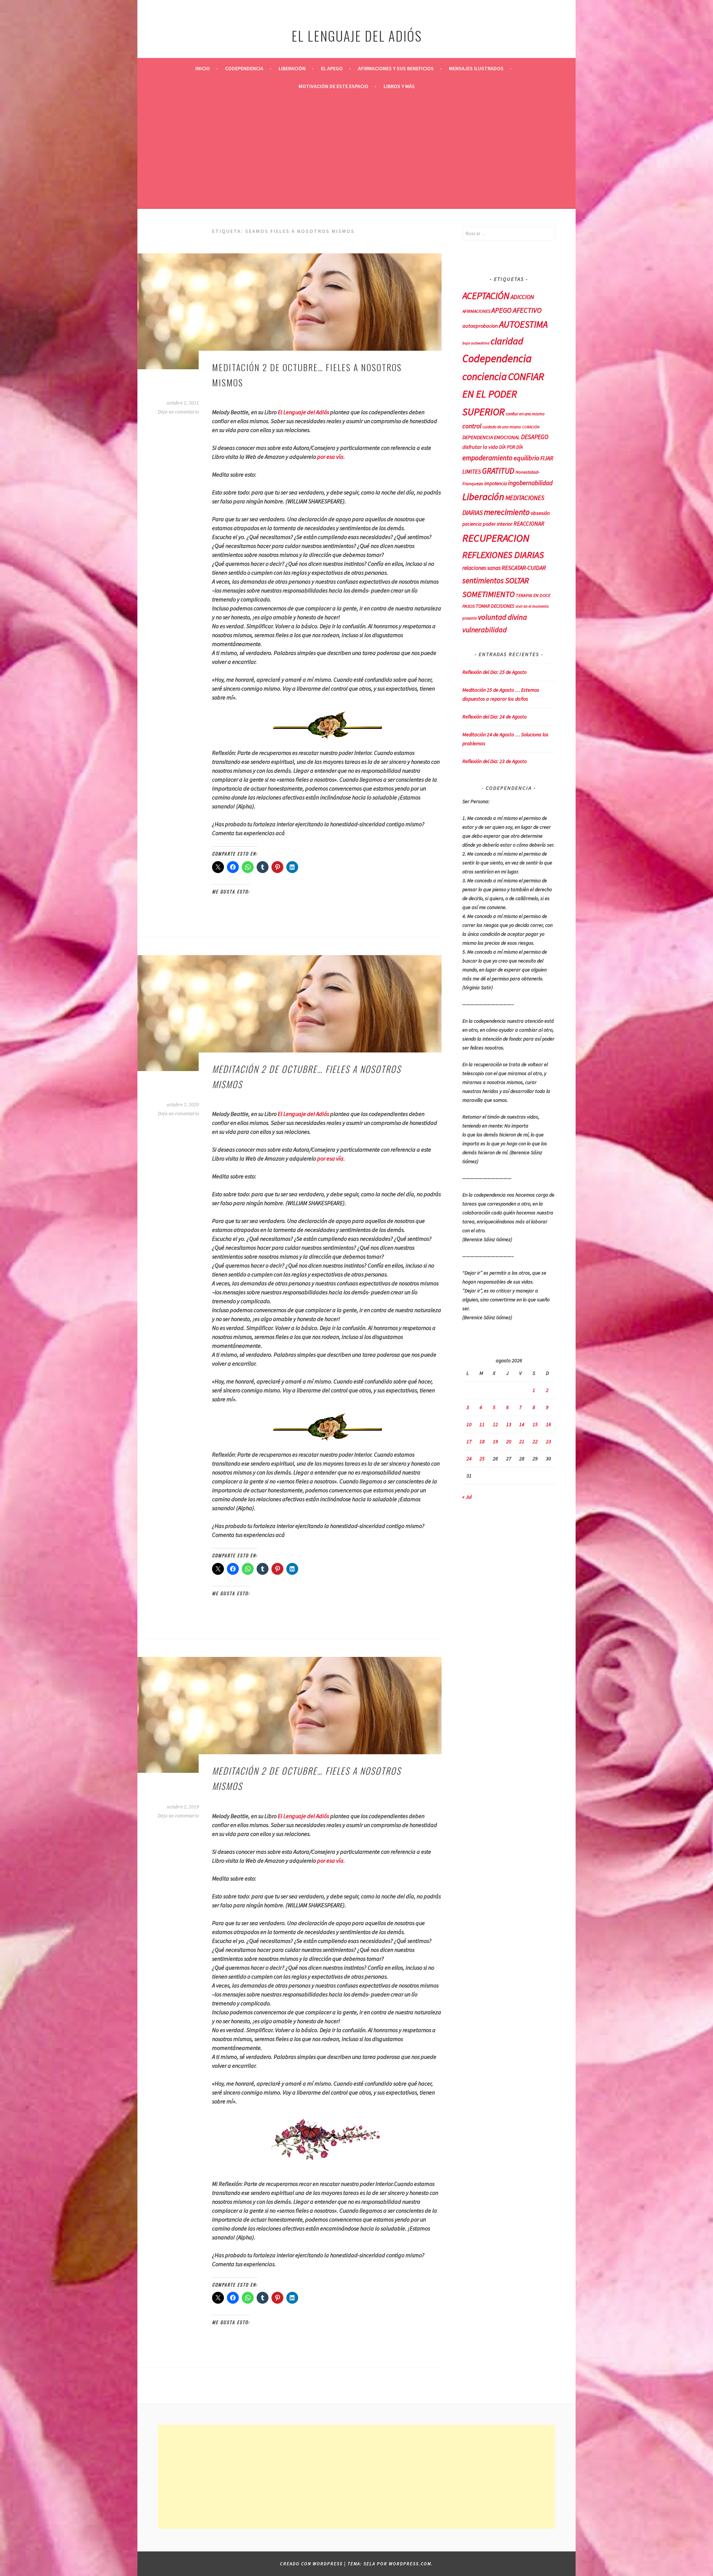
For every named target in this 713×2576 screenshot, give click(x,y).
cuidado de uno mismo (502, 427)
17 (469, 1441)
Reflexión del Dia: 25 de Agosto (494, 672)
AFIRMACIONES (476, 311)
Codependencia (244, 68)
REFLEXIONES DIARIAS (503, 555)
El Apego (332, 68)
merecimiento (507, 512)
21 (522, 1441)
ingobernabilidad (530, 483)
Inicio (203, 68)
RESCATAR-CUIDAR (524, 568)
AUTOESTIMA (523, 324)
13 (509, 1424)
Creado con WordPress (311, 2564)
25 (482, 1459)
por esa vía (330, 457)
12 (495, 1424)
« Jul (467, 1497)
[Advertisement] (356, 151)
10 (469, 1424)
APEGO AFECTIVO (516, 310)
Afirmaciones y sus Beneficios (396, 68)
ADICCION (522, 297)
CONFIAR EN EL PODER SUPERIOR (503, 394)
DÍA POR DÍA (511, 447)
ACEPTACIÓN (486, 296)
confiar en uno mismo (525, 414)
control (472, 426)
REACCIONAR (529, 524)
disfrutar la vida (480, 447)
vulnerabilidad (485, 630)
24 (469, 1459)
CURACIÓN (531, 427)
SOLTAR (517, 580)
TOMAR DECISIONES (495, 606)
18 (482, 1441)
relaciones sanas (481, 568)
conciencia (485, 377)
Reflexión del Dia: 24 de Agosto (494, 717)
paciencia (472, 524)
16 (548, 1424)
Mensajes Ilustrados (476, 68)
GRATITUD (498, 471)
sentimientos (483, 580)
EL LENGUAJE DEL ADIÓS (357, 35)
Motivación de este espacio (333, 86)
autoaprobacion (480, 326)
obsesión (540, 513)
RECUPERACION (496, 538)
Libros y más (399, 86)
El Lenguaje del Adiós (303, 412)
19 (495, 1441)
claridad (507, 341)
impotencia (496, 484)
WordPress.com (410, 2564)
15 (535, 1424)
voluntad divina (502, 617)
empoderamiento (487, 458)
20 (509, 1441)
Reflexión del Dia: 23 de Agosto (494, 761)
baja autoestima (476, 343)
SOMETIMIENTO (489, 594)
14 (522, 1424)
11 (482, 1424)
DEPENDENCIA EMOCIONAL (491, 437)
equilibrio (526, 458)
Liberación (292, 68)
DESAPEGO (535, 437)
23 (548, 1441)
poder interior (498, 524)
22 (535, 1441)
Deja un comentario (178, 412)
